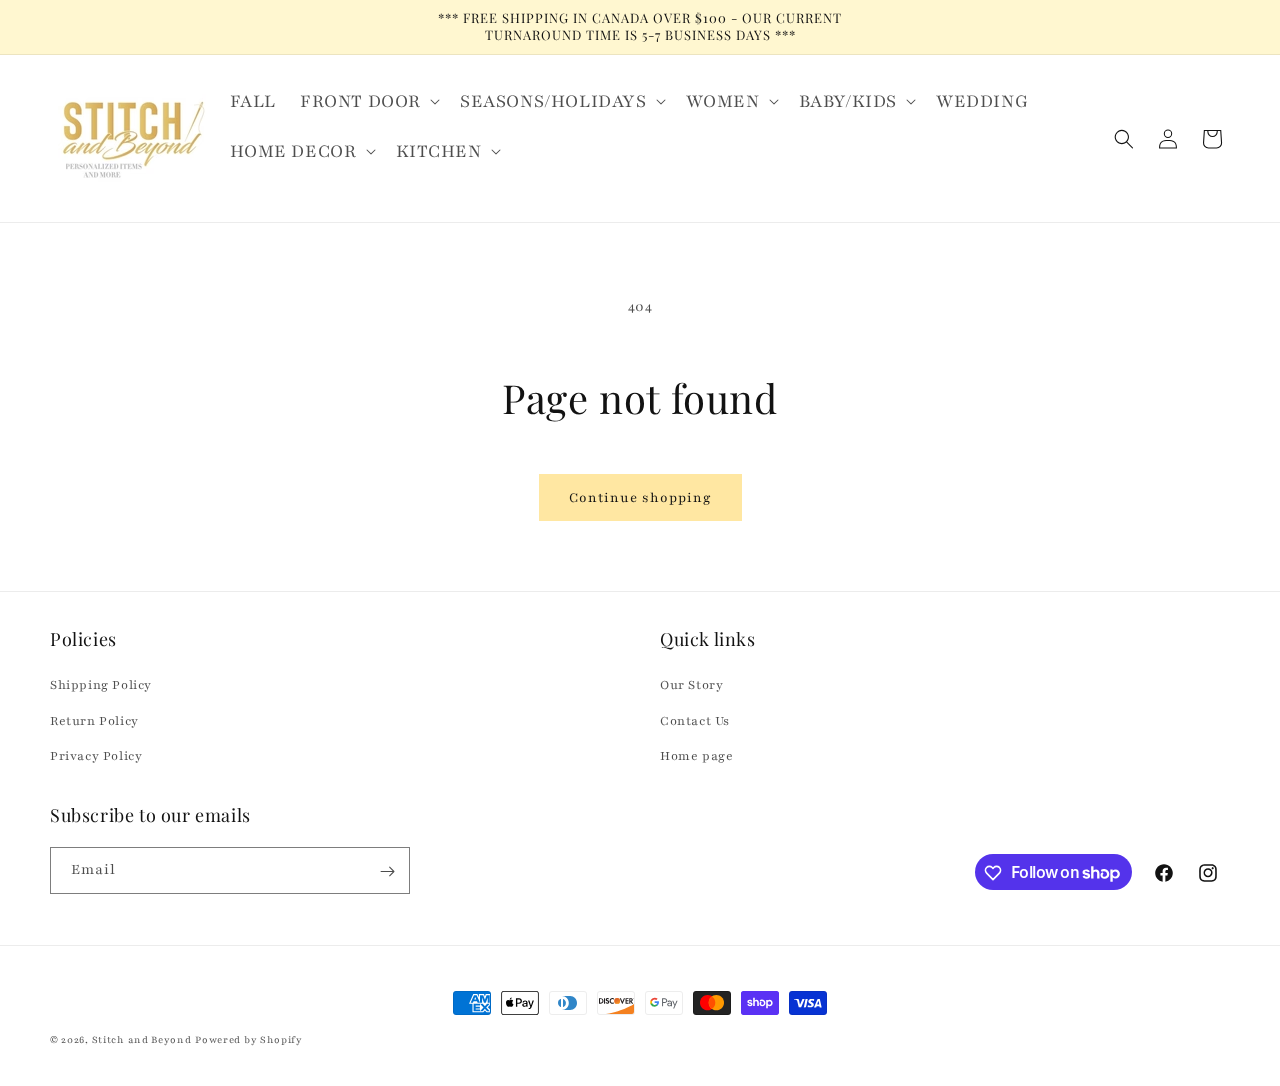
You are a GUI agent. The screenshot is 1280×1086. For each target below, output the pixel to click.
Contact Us (695, 721)
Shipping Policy (101, 686)
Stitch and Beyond (142, 1039)
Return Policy (94, 721)
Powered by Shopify (249, 1039)
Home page (696, 756)
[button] (368, 101)
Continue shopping (640, 498)
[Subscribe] (387, 871)
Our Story (691, 686)
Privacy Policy (96, 756)
